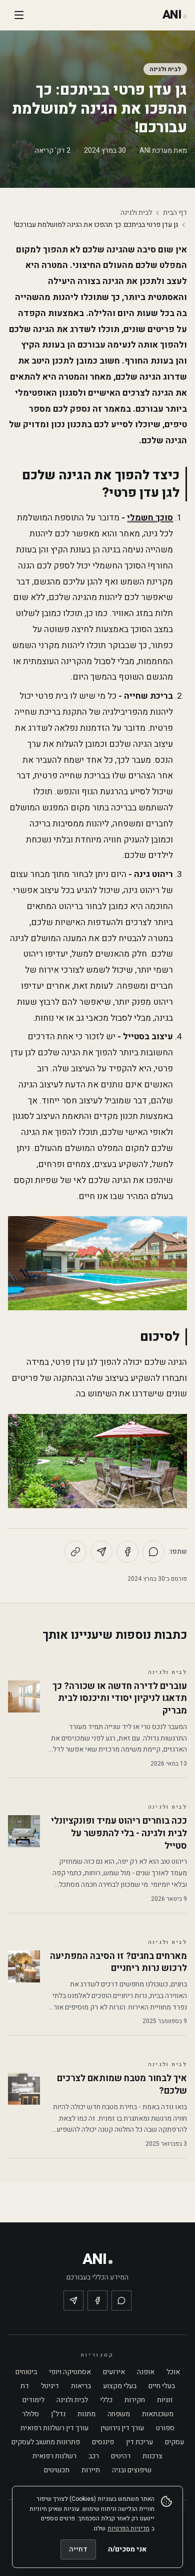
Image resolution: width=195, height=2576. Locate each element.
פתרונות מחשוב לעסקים (46, 2442)
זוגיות (165, 2400)
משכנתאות (158, 2414)
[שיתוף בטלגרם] (101, 1552)
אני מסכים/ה (127, 2549)
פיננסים (103, 2442)
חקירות (135, 2400)
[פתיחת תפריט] (19, 15)
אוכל (173, 2372)
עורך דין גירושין (122, 2428)
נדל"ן (58, 2414)
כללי (106, 2400)
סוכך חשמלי (150, 518)
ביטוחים (26, 2372)
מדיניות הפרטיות (128, 2528)
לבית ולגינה (165, 69)
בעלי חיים (162, 2386)
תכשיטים (57, 2470)
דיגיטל (50, 2386)
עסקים (174, 2442)
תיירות (91, 2470)
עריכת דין (139, 2442)
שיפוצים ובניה (132, 2470)
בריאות (81, 2386)
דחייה (78, 2549)
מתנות (86, 2414)
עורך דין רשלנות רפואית (54, 2428)
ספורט (165, 2428)
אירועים (114, 2372)
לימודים (33, 2400)
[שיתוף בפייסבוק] (127, 1552)
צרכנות (152, 2456)
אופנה (146, 2372)
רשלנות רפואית (54, 2456)
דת (25, 2386)
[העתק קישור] (75, 1552)
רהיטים (121, 2456)
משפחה (119, 2414)
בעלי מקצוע (120, 2386)
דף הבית (175, 213)
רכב (94, 2456)
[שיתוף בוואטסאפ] (153, 1552)
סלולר (30, 2414)
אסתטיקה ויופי (70, 2372)
